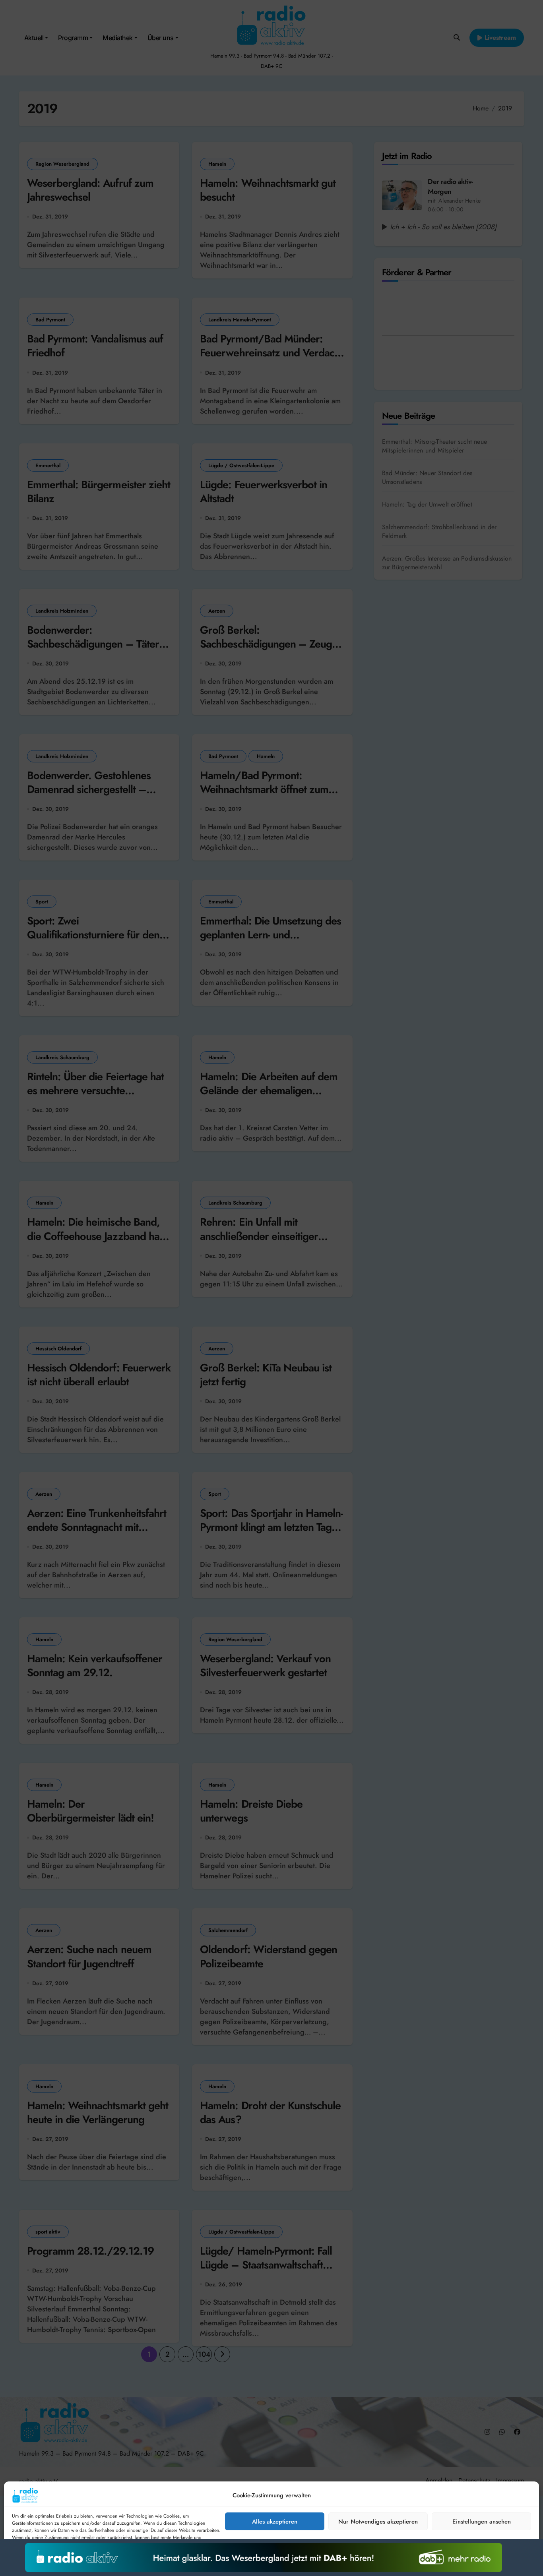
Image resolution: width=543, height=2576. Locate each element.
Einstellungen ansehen (482, 2522)
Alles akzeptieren (275, 2522)
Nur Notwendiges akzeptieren (378, 2522)
